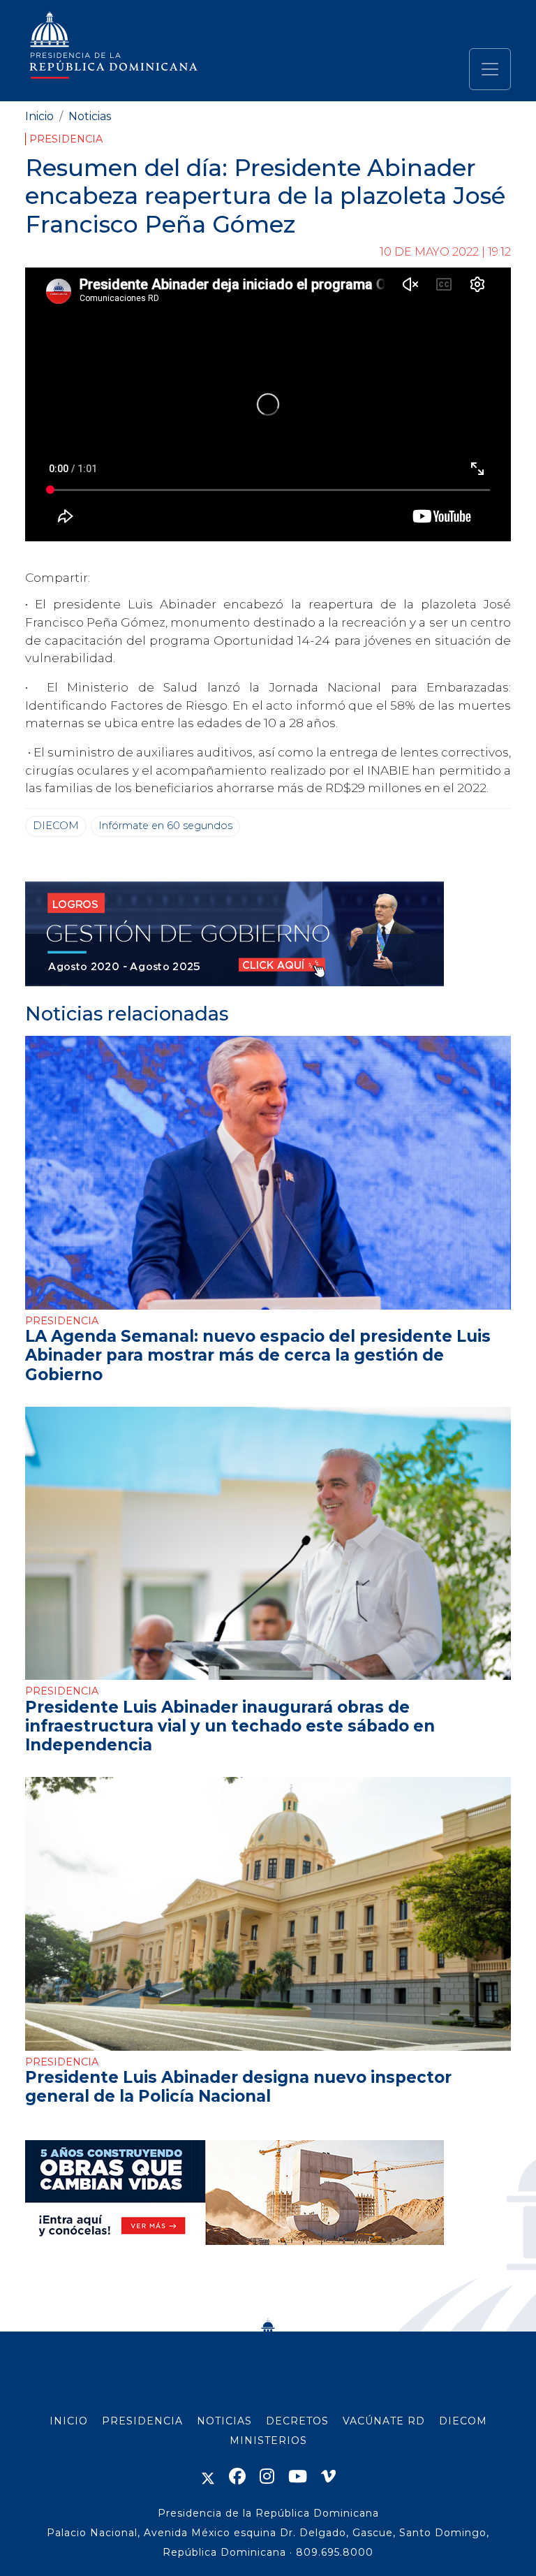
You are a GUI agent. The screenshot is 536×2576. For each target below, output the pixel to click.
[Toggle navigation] (490, 69)
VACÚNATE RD (384, 2421)
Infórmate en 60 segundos (165, 826)
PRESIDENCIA (142, 2421)
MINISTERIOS (268, 2440)
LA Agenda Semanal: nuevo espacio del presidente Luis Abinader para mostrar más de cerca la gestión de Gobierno (258, 1355)
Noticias (90, 116)
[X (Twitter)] (208, 2476)
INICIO (69, 2421)
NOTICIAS (224, 2421)
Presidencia (66, 139)
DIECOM (56, 826)
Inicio (39, 116)
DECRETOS (297, 2421)
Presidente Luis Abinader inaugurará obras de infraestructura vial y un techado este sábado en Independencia (230, 1726)
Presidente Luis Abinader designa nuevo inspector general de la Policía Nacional (238, 2087)
